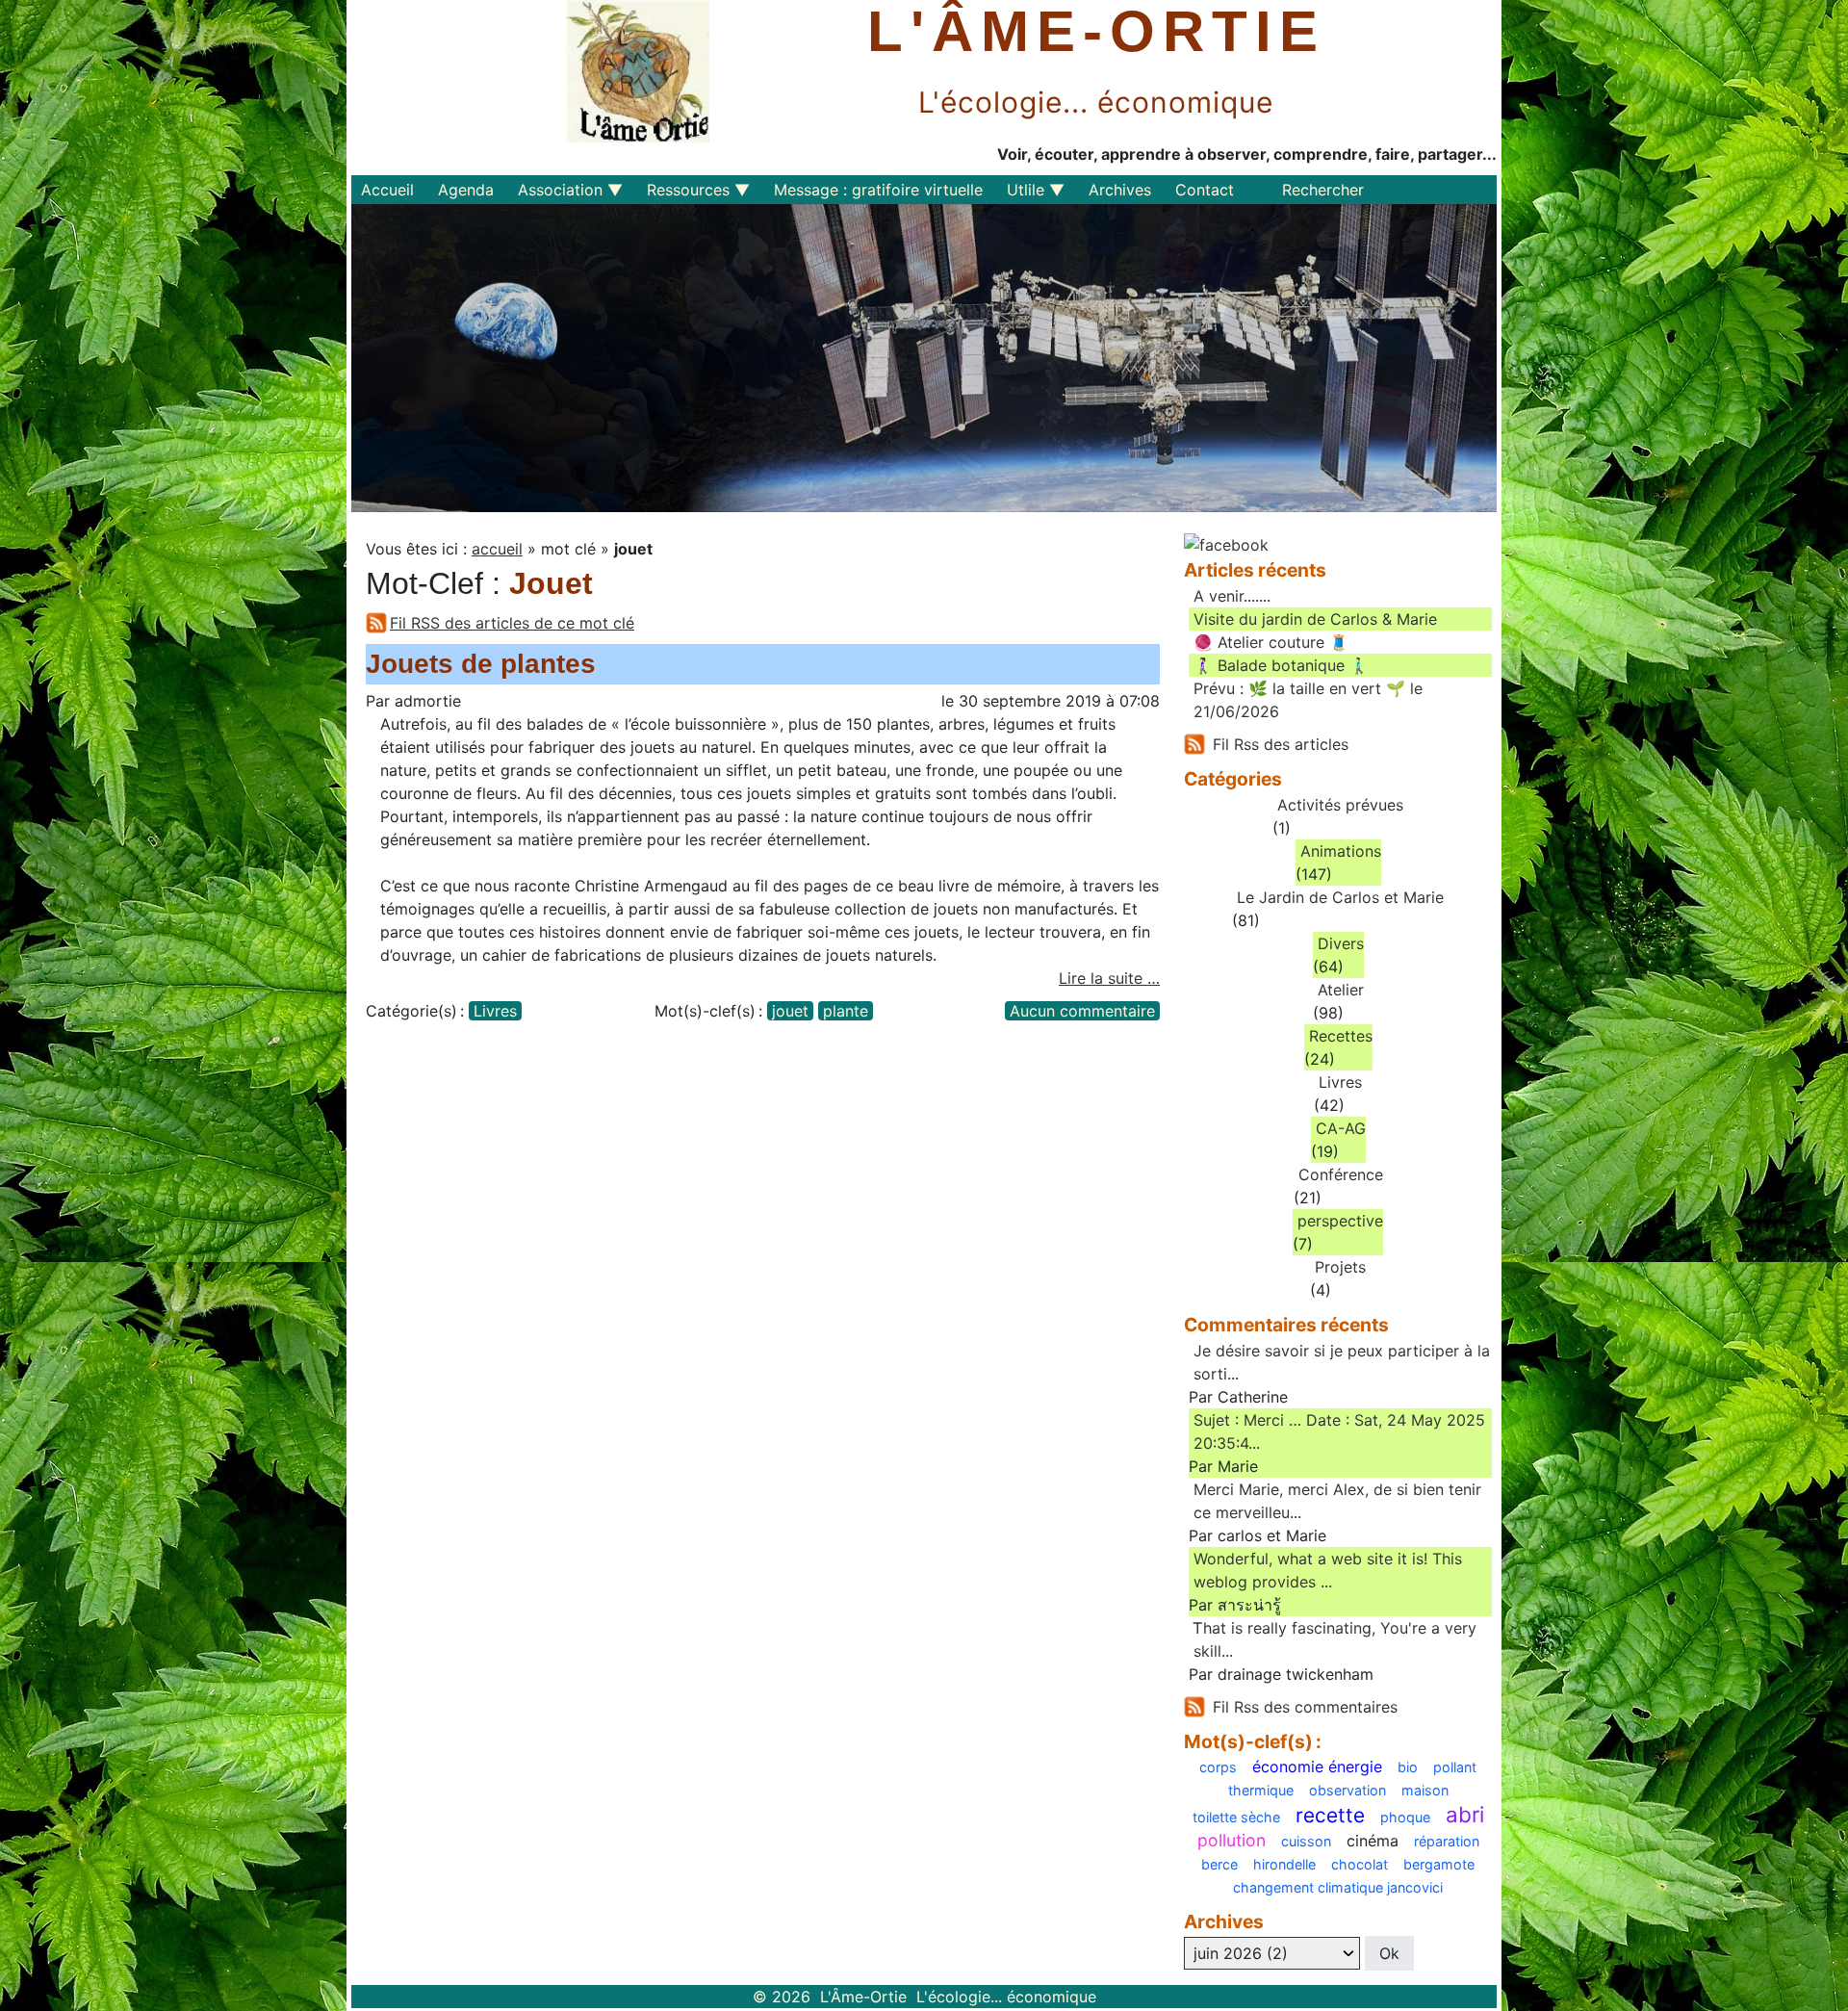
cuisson (1306, 1842)
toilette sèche (1236, 1818)
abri (1465, 1815)
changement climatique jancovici (1338, 1888)
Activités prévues (1340, 805)
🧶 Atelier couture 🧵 (1271, 642)
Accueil (387, 190)
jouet (790, 1011)
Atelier (1341, 990)
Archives (1120, 190)
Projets (1340, 1267)
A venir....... (1232, 596)
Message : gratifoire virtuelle (878, 190)
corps (1218, 1767)
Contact (1205, 190)
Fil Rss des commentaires (1305, 1707)
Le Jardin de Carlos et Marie (1340, 897)
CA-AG (1341, 1128)
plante (846, 1011)
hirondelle (1284, 1865)
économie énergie (1317, 1766)
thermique (1261, 1791)
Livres (495, 1011)
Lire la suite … (1109, 978)
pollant (1455, 1767)
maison (1425, 1791)
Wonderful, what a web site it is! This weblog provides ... (1328, 1570)
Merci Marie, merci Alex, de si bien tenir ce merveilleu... (1337, 1501)
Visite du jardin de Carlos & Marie (1315, 619)
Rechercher (1323, 190)
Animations (1341, 851)
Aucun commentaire (1082, 1011)
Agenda (466, 190)
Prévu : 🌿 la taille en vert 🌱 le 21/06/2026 (1308, 700)
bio (1408, 1767)
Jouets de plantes (481, 664)
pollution (1232, 1841)
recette (1330, 1816)
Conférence (1341, 1174)
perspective (1340, 1221)
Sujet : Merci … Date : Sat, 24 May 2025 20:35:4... (1339, 1431)
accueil (497, 549)
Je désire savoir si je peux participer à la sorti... (1342, 1362)
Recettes (1341, 1036)
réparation (1447, 1842)
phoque (1405, 1818)
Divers (1341, 943)
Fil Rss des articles (1281, 744)
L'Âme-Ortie (1096, 32)
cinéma (1373, 1841)
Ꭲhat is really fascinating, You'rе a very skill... (1335, 1639)
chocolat (1360, 1865)
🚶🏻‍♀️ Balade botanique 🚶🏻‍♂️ (1281, 665)
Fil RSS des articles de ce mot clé (512, 623)
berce (1219, 1865)
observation (1347, 1791)
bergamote (1439, 1865)
